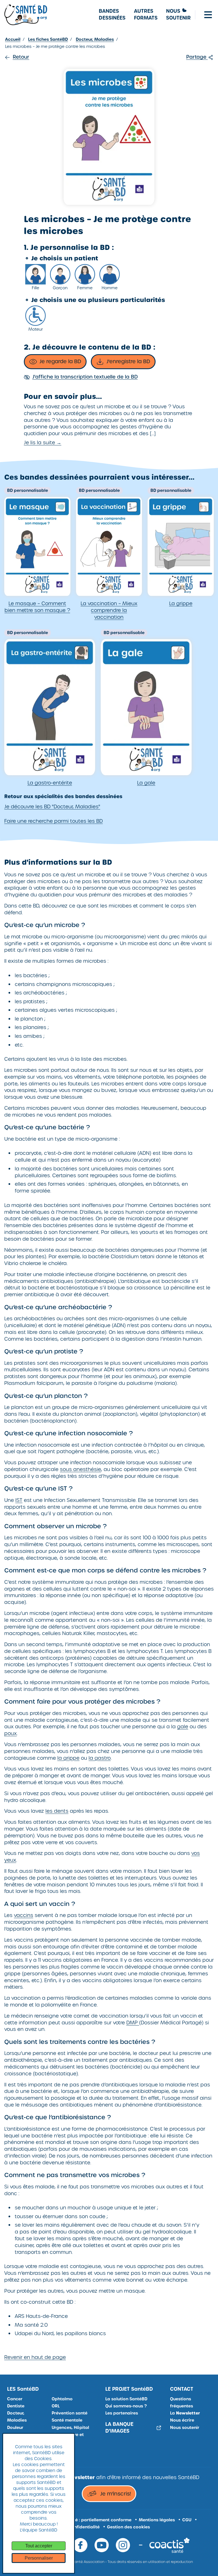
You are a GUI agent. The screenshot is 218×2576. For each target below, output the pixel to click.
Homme (110, 288)
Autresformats (146, 15)
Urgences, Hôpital (70, 2428)
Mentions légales (157, 2520)
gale (183, 1727)
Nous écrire (182, 2420)
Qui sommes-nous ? (126, 2406)
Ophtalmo (62, 2399)
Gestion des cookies (128, 2527)
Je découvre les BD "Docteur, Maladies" (52, 807)
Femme (85, 288)
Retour (21, 57)
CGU (187, 2520)
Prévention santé (70, 2413)
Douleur (15, 2428)
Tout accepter (39, 2546)
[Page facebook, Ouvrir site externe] (80, 2545)
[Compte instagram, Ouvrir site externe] (123, 2545)
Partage (197, 57)
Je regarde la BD (60, 361)
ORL (56, 2406)
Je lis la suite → (43, 443)
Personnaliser (39, 2558)
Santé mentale (67, 2420)
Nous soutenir (185, 2428)
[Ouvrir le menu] (208, 15)
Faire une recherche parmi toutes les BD (54, 821)
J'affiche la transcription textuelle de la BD (85, 377)
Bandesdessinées (112, 15)
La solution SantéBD (126, 2399)
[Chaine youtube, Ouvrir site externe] (102, 2545)
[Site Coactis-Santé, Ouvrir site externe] (169, 2545)
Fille (35, 288)
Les (23, 2389)
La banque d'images (119, 2428)
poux (11, 1733)
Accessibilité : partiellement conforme (91, 2520)
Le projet (129, 2389)
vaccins (24, 1915)
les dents (57, 1811)
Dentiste (16, 2406)
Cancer (15, 2399)
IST (19, 1500)
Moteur (36, 329)
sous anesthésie (80, 1469)
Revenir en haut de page (35, 2357)
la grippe (68, 1758)
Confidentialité (84, 2527)
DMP (133, 2023)
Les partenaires (122, 2413)
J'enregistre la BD (128, 361)
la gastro (100, 1758)
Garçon (60, 288)
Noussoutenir (178, 15)
